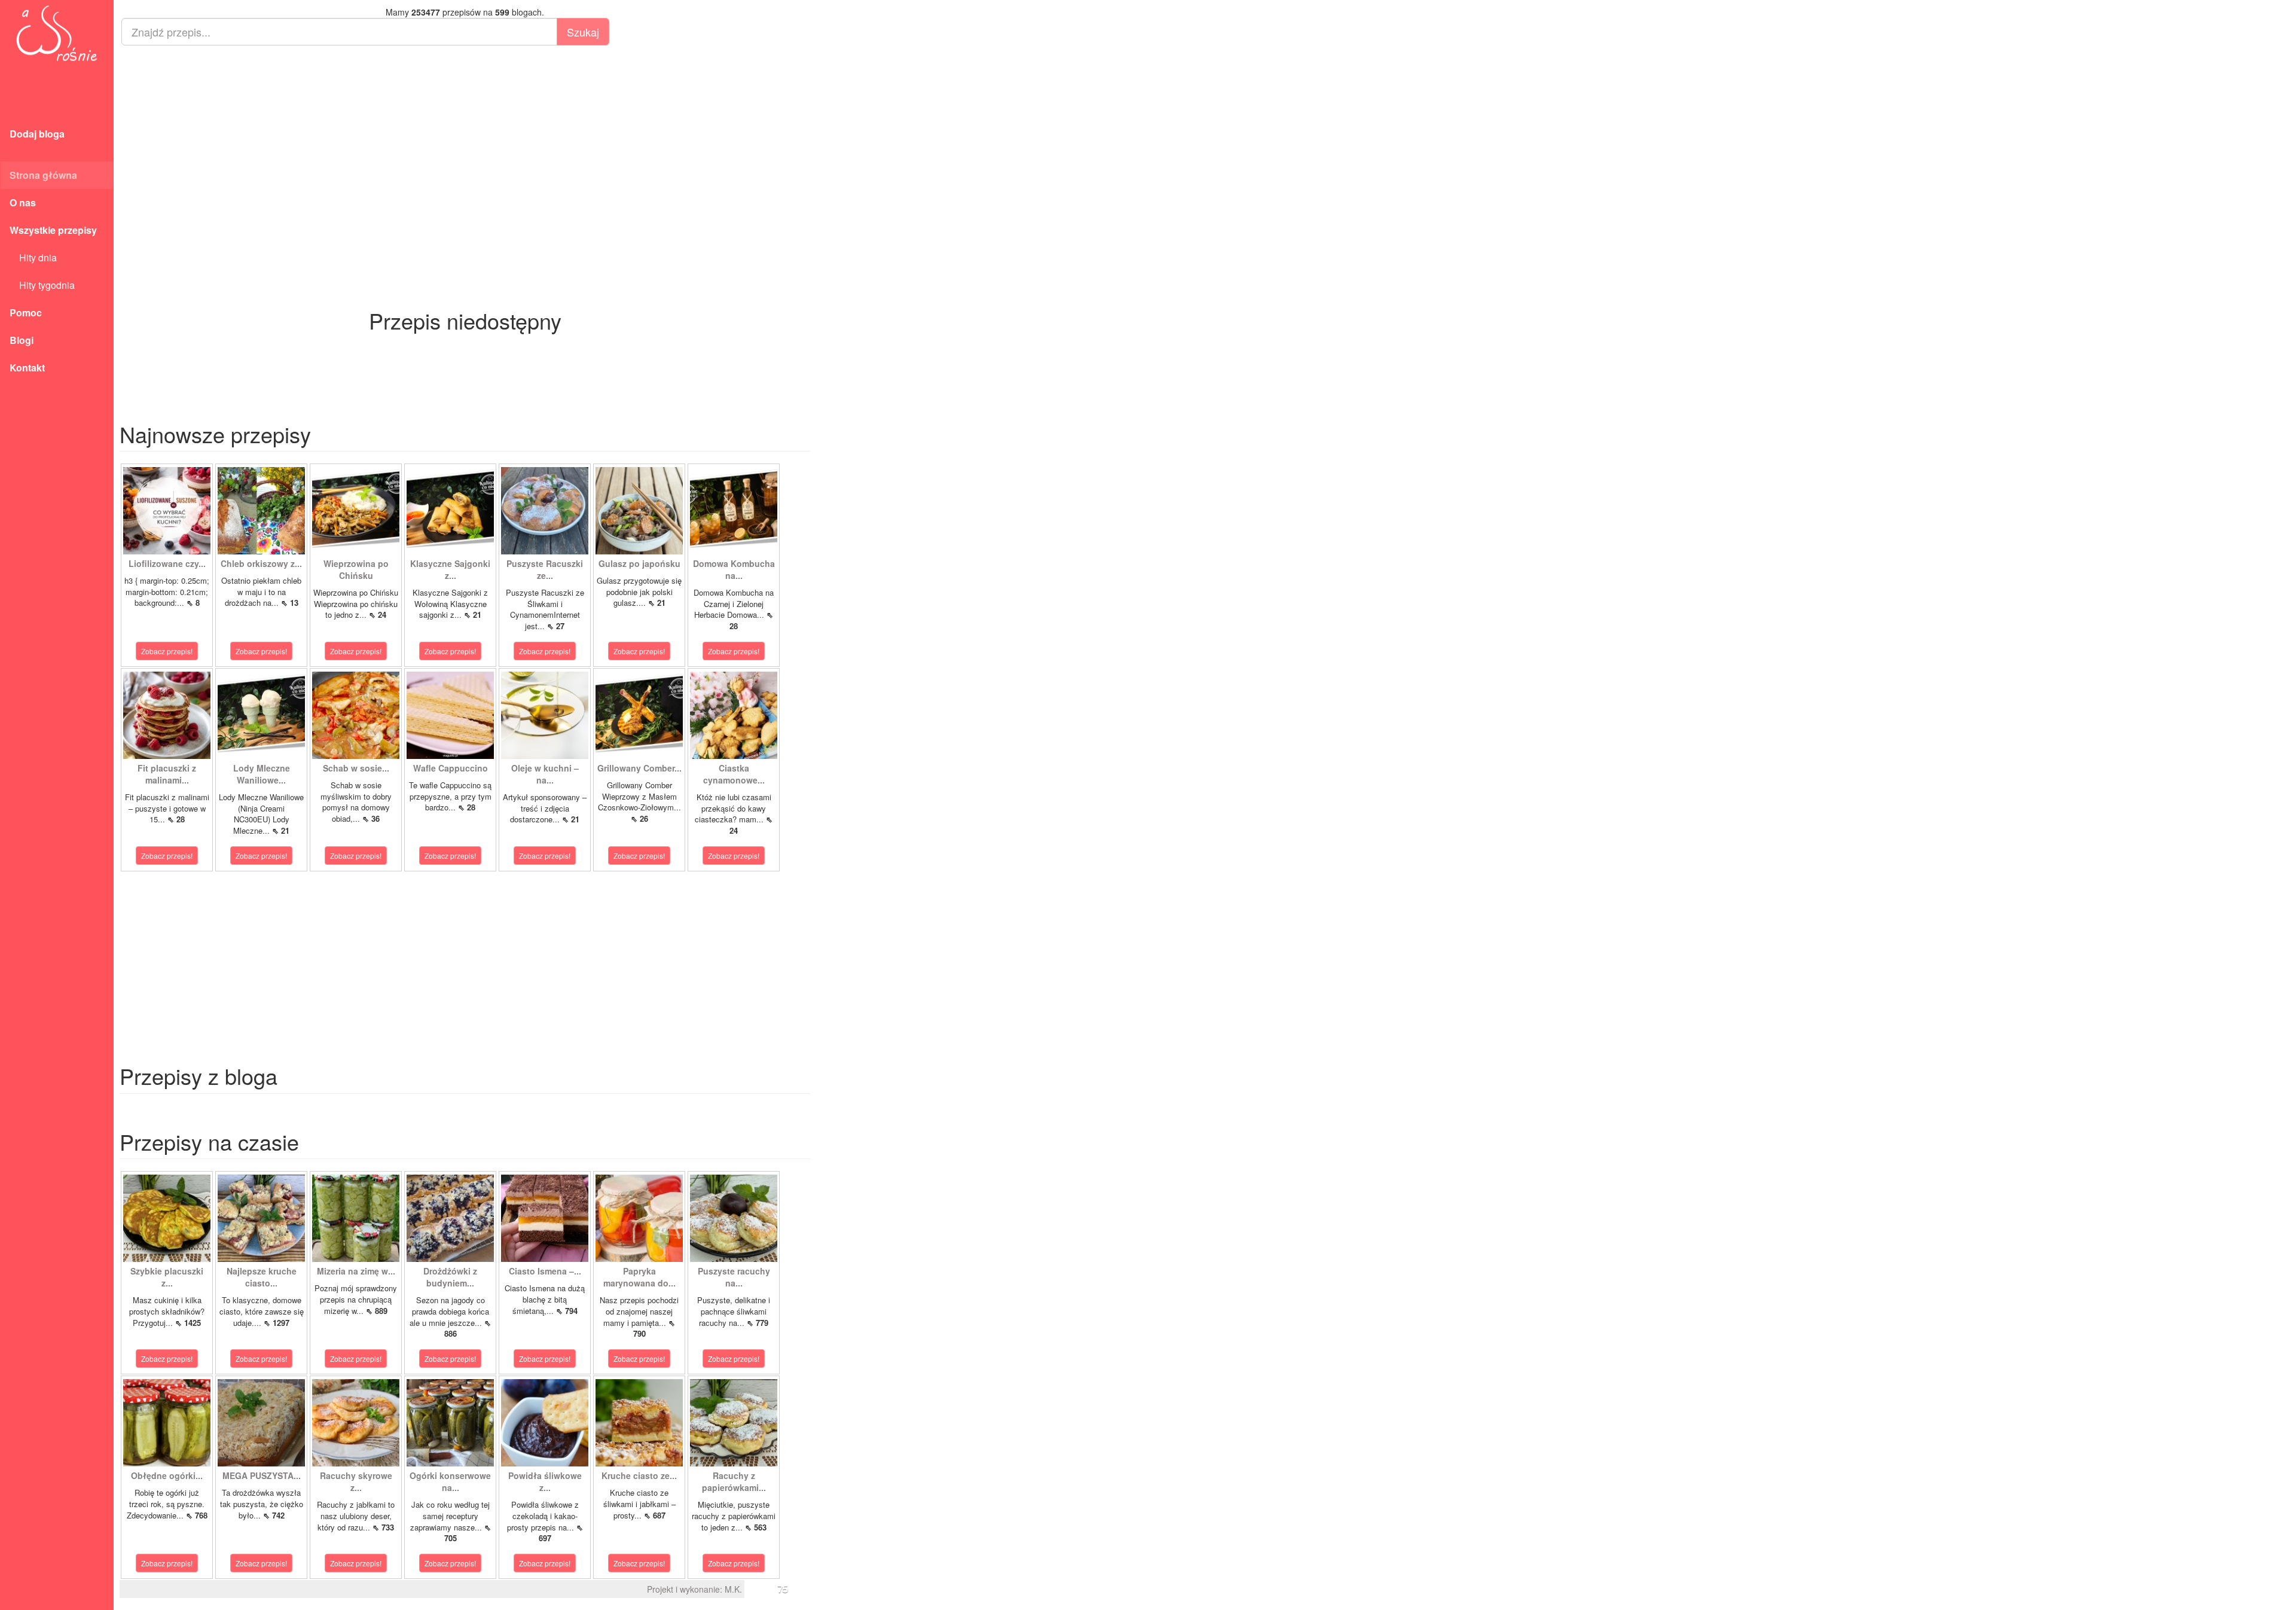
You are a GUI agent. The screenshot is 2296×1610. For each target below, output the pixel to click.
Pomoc (26, 312)
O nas (23, 202)
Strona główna (43, 175)
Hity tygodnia (42, 285)
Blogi (22, 340)
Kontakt (27, 368)
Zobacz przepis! (167, 651)
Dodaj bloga (37, 134)
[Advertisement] (465, 141)
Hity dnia (33, 257)
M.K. (733, 1589)
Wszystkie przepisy (53, 230)
